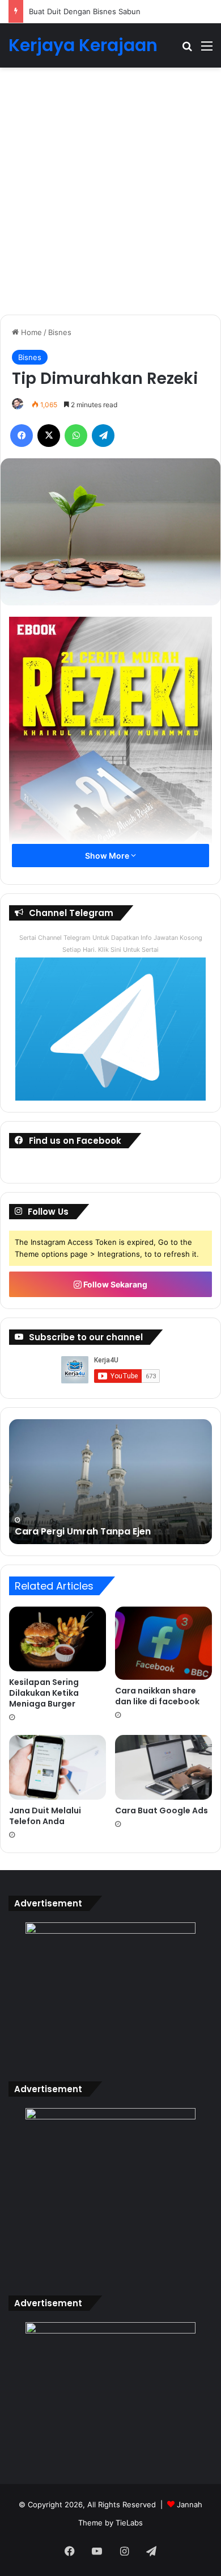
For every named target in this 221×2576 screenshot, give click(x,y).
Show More (108, 856)
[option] (110, 1482)
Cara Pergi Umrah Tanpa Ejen (83, 1531)
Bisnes (60, 332)
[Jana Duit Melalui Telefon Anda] (58, 1767)
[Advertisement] (110, 195)
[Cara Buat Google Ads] (163, 1767)
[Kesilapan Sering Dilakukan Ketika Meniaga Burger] (58, 1639)
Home (30, 332)
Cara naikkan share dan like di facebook (157, 1696)
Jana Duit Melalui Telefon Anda (45, 1816)
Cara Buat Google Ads (161, 1810)
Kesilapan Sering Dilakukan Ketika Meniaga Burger (44, 1693)
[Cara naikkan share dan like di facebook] (163, 1643)
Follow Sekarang (114, 1284)
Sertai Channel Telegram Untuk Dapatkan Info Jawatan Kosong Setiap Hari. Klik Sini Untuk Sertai (111, 944)
